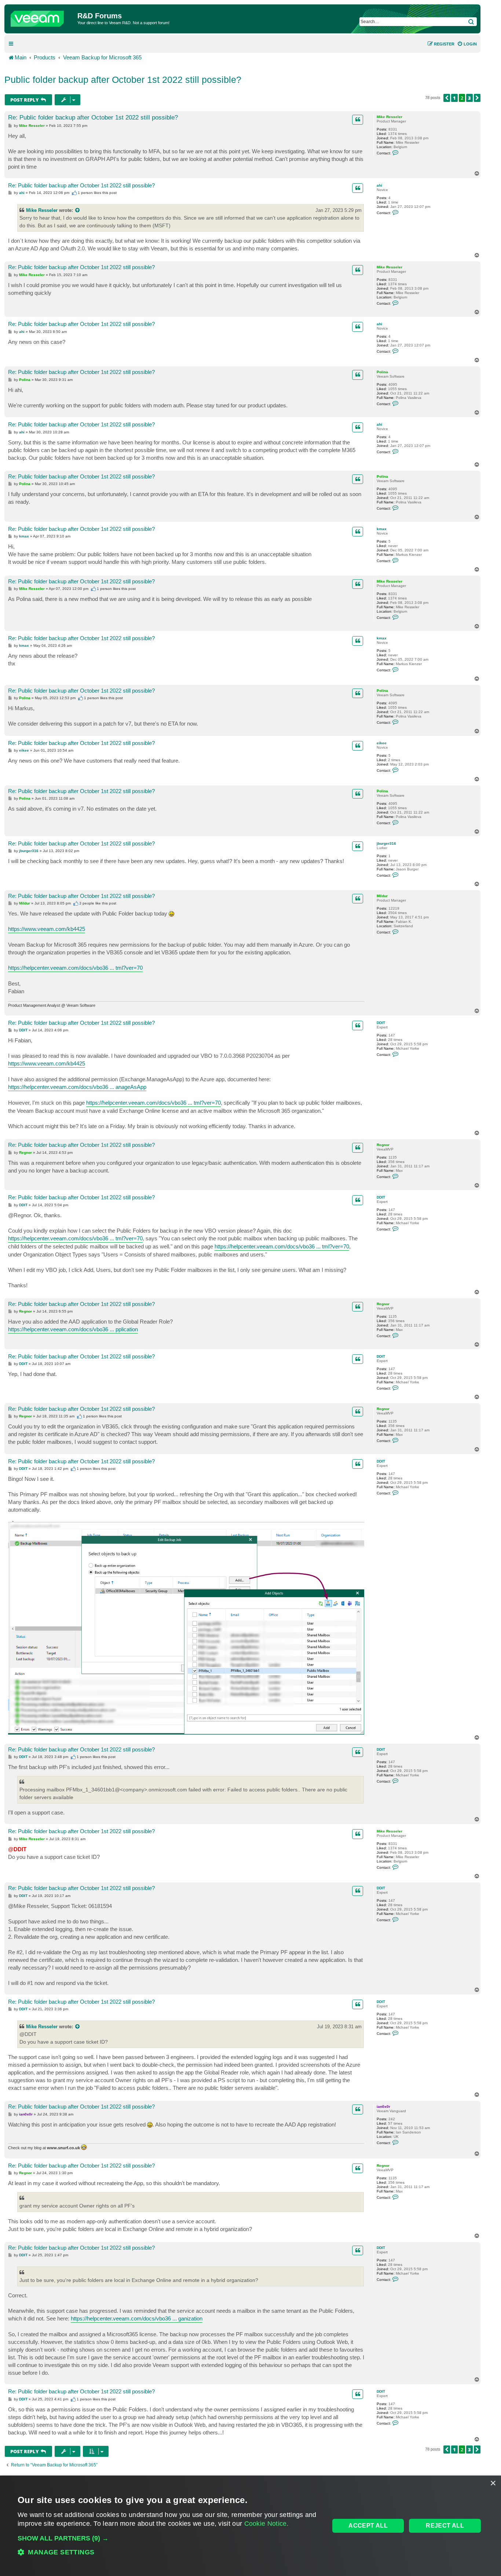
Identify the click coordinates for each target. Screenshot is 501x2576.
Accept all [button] (368, 2526)
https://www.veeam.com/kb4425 (47, 929)
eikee (382, 743)
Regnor (383, 1145)
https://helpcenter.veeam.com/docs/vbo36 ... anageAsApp (77, 1087)
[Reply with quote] (358, 120)
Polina (382, 372)
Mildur (382, 896)
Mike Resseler (390, 117)
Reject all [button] (445, 2526)
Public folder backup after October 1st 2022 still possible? (123, 80)
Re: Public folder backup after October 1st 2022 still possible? (93, 118)
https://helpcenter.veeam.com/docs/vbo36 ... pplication (73, 1329)
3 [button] (469, 98)
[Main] (42, 17)
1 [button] (454, 98)
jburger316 (386, 843)
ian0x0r (383, 2107)
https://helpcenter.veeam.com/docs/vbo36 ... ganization (137, 2318)
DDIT (381, 1023)
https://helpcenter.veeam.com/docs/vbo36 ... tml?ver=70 (75, 968)
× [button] (493, 2483)
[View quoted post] (78, 210)
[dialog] (251, 2526)
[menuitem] (467, 44)
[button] (447, 98)
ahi (379, 185)
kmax (382, 529)
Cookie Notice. (266, 2524)
